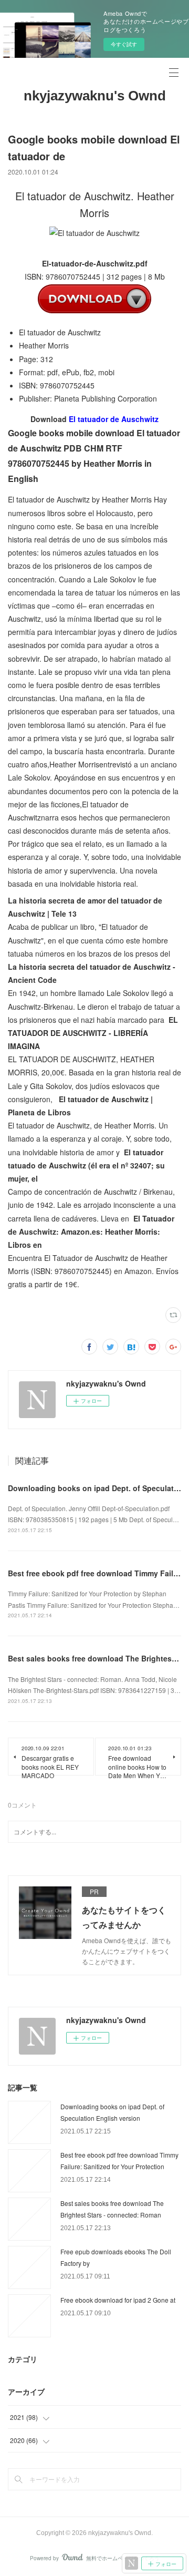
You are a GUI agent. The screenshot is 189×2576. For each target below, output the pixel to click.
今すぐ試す (124, 44)
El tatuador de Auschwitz (114, 419)
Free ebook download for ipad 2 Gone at (118, 2300)
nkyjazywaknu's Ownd (95, 96)
